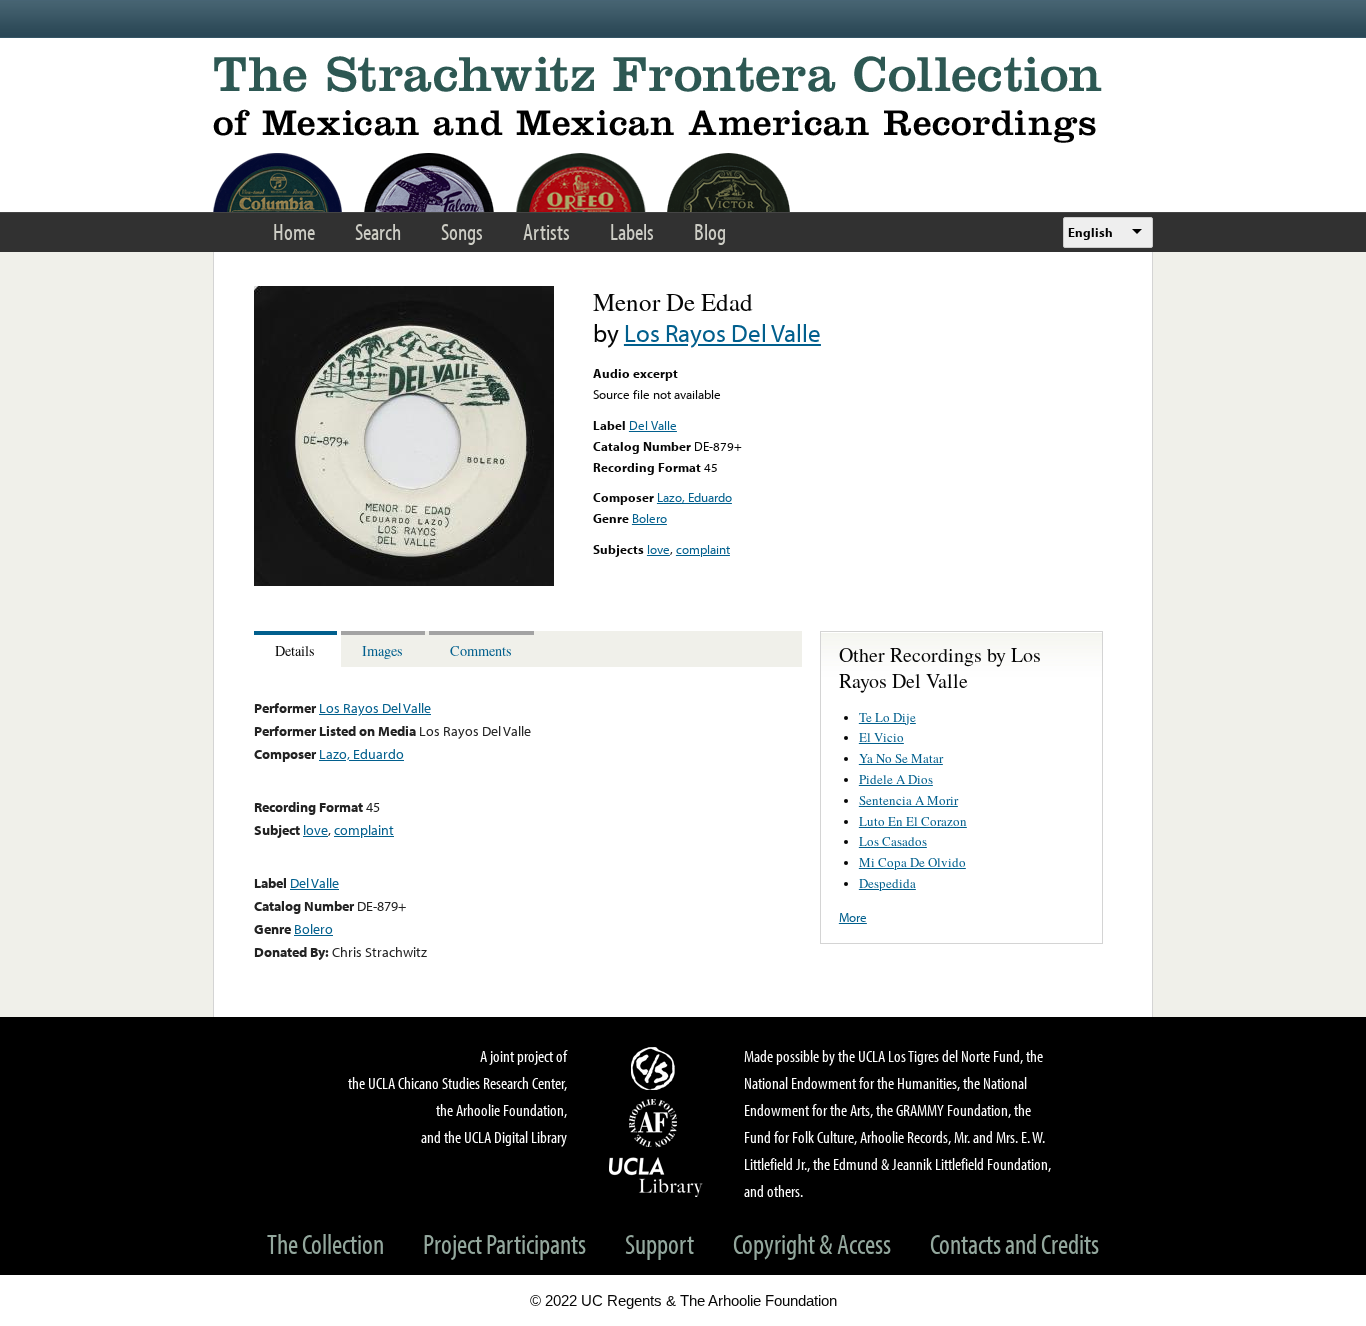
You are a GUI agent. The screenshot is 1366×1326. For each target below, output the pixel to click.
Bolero (649, 518)
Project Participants (504, 1243)
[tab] (297, 649)
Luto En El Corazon (913, 821)
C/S (656, 1068)
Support (659, 1243)
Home (294, 231)
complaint (703, 549)
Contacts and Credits (1014, 1243)
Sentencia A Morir (908, 800)
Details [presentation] (295, 650)
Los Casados (893, 841)
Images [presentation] (382, 650)
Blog (710, 231)
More (853, 917)
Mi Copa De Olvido (912, 862)
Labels (632, 231)
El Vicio (881, 737)
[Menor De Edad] (404, 581)
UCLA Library (656, 1176)
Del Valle (653, 425)
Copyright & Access (812, 1243)
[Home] (683, 99)
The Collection (325, 1243)
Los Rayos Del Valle (722, 332)
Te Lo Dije (887, 717)
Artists (546, 231)
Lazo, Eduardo (694, 497)
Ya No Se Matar (901, 758)
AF (656, 1123)
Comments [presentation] (481, 650)
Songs (462, 231)
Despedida (887, 883)
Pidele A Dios (896, 779)
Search (378, 231)
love (658, 549)
